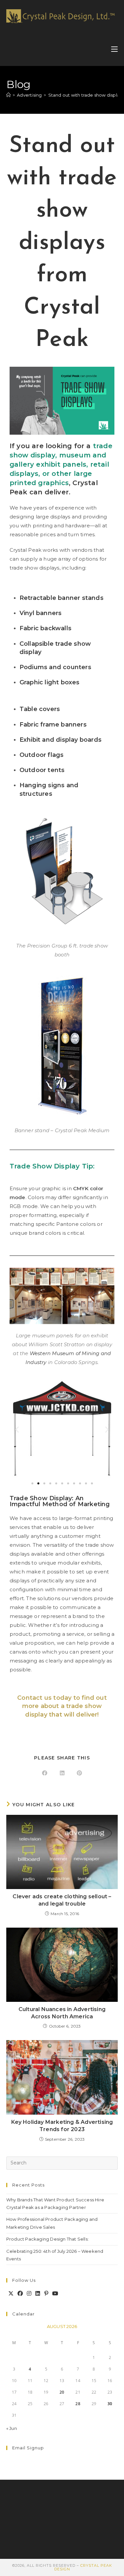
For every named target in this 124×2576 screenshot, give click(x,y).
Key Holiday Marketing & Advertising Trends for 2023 (62, 2126)
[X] (11, 2294)
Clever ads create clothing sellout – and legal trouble (62, 1900)
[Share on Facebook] (45, 1773)
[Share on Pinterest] (79, 1773)
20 (62, 2392)
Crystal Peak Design (83, 2567)
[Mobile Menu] (114, 49)
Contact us (34, 1698)
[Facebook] (20, 2294)
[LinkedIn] (38, 2294)
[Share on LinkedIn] (62, 1773)
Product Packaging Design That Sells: (47, 2239)
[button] (17, 1429)
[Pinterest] (46, 2294)
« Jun (12, 2428)
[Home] (8, 95)
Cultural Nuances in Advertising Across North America (62, 2013)
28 (78, 2404)
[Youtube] (55, 2294)
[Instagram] (29, 2294)
